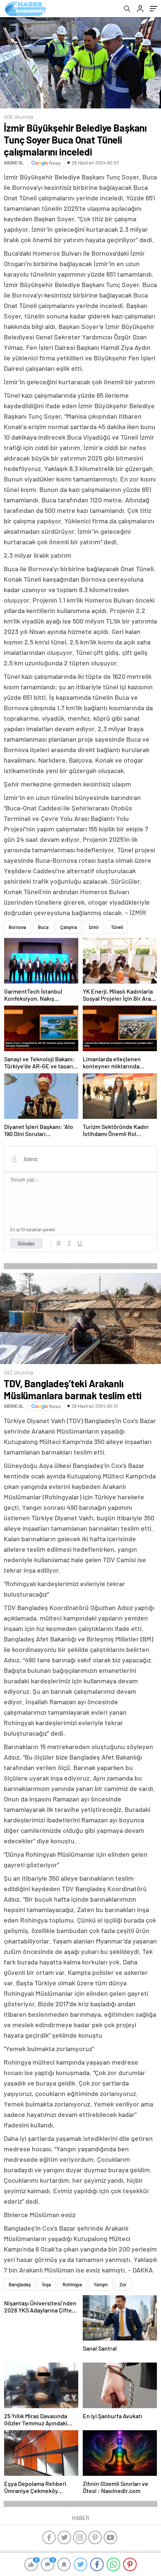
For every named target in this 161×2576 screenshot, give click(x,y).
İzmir (94, 927)
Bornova (17, 927)
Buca (43, 927)
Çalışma (69, 927)
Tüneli (117, 927)
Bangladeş (20, 2284)
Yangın (101, 2284)
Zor (123, 2284)
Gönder (26, 1243)
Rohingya (72, 2284)
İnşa (47, 2284)
